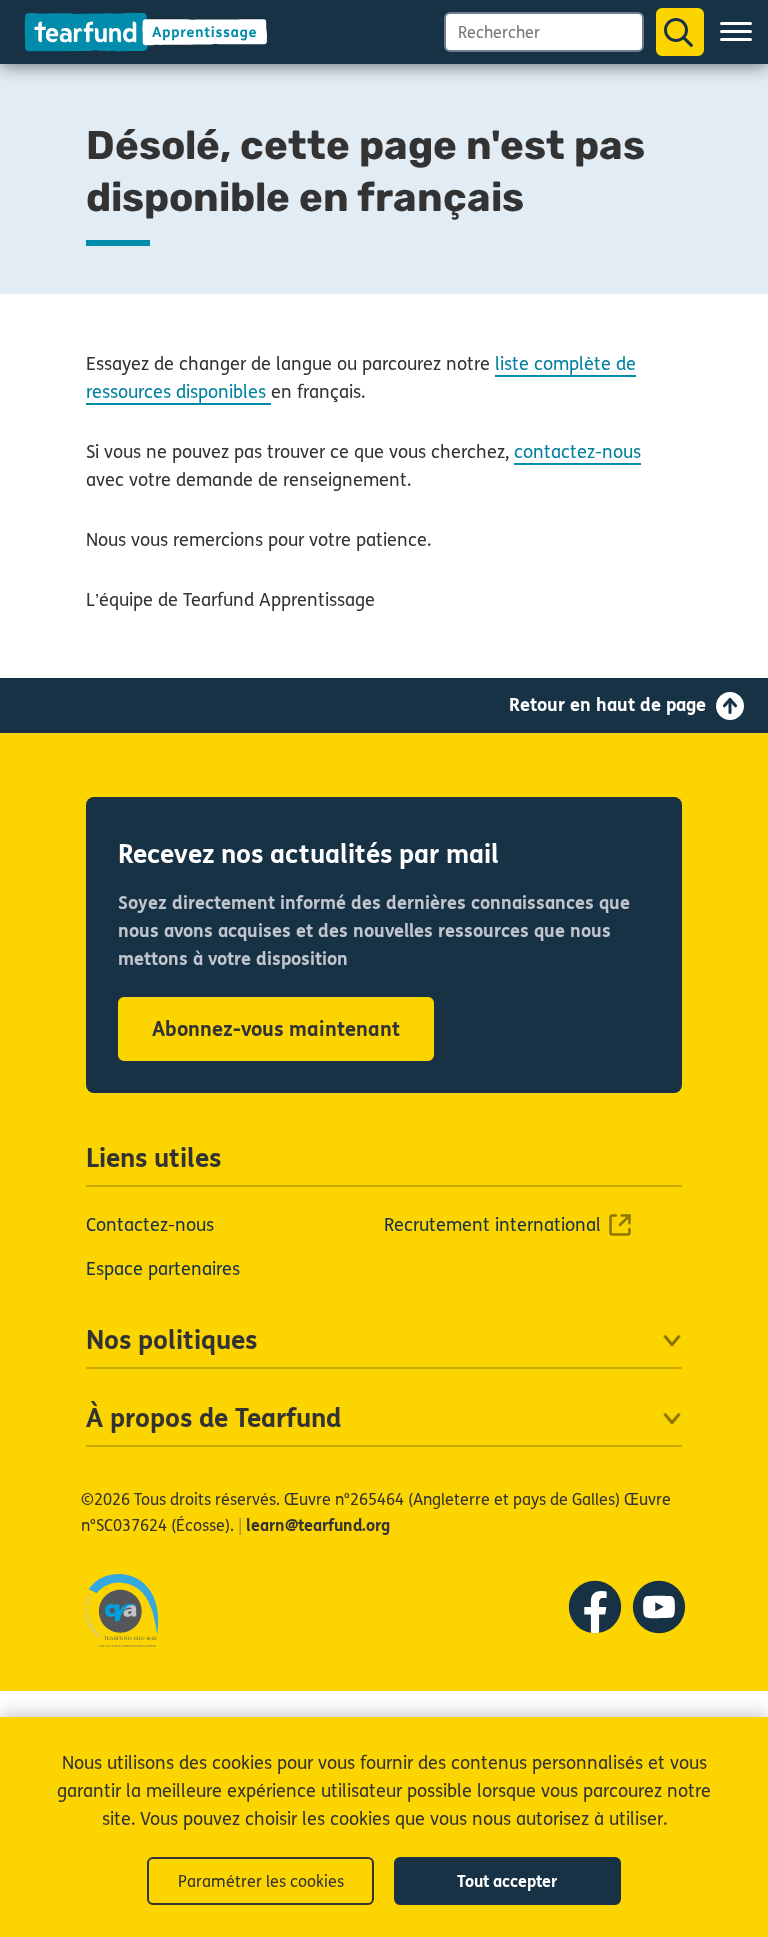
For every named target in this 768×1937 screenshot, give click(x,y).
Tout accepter (507, 1881)
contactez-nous (577, 452)
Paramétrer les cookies (261, 1881)
